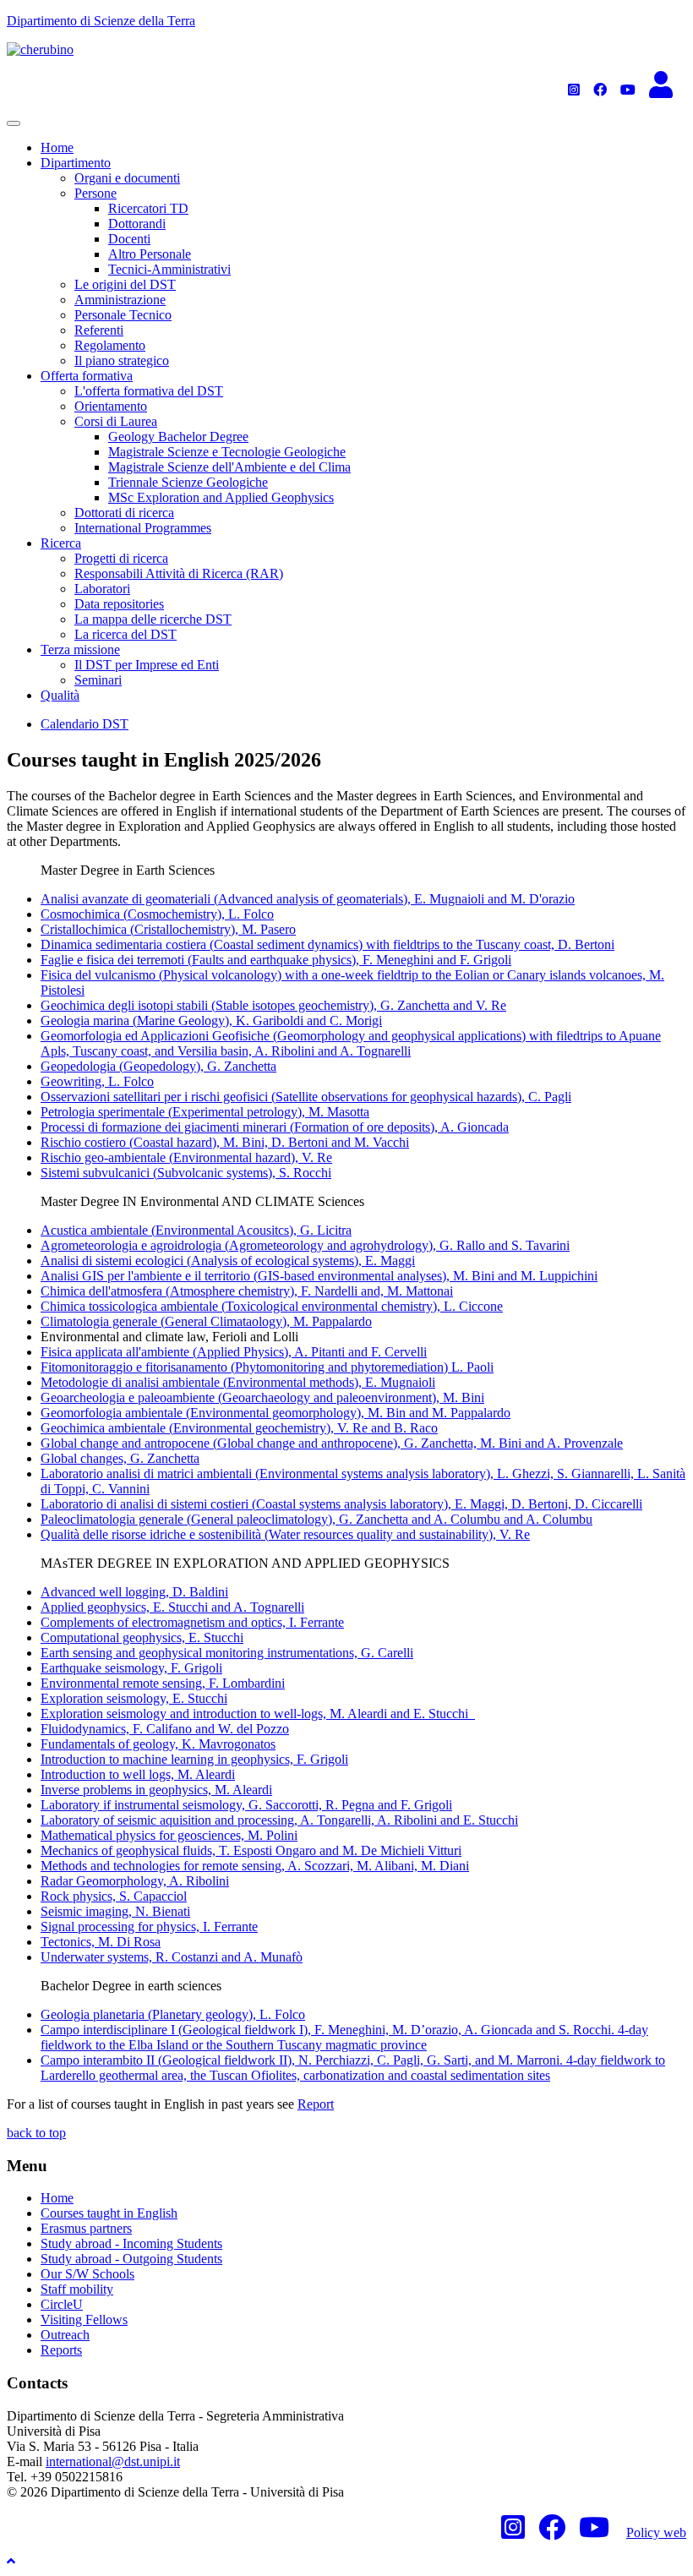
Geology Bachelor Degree (178, 437)
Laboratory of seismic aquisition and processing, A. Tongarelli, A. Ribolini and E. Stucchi (279, 1820)
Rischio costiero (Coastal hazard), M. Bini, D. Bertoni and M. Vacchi (225, 1142)
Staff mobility (77, 2289)
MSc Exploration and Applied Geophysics (221, 497)
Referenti (99, 330)
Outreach (65, 2335)
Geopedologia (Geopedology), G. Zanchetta (158, 1066)
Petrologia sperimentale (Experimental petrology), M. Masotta (205, 1112)
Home (57, 147)
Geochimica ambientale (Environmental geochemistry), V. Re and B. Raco (239, 1428)
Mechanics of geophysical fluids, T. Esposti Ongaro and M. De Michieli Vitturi (251, 1850)
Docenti (129, 239)
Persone (95, 193)
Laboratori (102, 589)
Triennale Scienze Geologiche (188, 482)
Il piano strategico (122, 360)
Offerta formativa (87, 376)
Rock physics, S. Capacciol (114, 1896)
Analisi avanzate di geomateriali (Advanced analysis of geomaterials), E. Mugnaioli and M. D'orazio (308, 899)
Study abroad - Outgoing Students (131, 2259)
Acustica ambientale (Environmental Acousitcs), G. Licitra (196, 1230)
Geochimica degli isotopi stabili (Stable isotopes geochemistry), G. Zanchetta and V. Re (273, 1005)
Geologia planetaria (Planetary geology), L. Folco (173, 2014)
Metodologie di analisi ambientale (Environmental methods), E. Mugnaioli (238, 1382)
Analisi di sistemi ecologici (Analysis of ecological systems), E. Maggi (228, 1261)
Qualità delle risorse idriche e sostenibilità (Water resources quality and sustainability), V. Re (285, 1534)
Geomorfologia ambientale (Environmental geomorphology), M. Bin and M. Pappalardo (276, 1413)
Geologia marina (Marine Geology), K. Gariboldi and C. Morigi (211, 1021)
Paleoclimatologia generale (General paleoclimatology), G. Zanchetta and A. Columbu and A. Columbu (316, 1519)
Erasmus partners (86, 2228)
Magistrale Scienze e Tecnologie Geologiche (227, 452)
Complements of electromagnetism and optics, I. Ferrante (192, 1622)
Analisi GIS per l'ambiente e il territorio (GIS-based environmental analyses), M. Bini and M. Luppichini (319, 1276)
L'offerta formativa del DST (149, 391)
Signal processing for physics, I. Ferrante (149, 1927)
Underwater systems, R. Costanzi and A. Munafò (172, 1957)
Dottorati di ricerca (124, 513)
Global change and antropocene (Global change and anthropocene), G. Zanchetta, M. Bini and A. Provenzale (332, 1443)
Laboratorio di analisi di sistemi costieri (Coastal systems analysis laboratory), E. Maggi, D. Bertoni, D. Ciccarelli (341, 1504)
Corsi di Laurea (116, 421)
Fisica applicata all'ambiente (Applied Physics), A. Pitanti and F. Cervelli (234, 1352)
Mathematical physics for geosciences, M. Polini (169, 1835)
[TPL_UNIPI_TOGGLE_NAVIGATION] (14, 123)
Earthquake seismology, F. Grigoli (131, 1668)
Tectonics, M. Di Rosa (101, 1942)
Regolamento (110, 345)
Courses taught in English (109, 2213)
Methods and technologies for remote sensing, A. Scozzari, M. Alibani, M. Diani (255, 1866)
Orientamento (111, 406)
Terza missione (80, 649)
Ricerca (61, 543)
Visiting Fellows (84, 2319)
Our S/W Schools (87, 2274)
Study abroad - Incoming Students (131, 2243)
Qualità (60, 695)
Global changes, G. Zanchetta (120, 1458)
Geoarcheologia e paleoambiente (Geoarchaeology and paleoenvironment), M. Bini (262, 1397)
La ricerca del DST (126, 634)
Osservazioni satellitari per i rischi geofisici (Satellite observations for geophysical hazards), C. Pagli (306, 1097)
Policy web (656, 2532)
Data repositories (119, 604)
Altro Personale (150, 254)
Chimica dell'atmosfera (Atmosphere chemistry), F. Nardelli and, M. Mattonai (247, 1291)
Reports (61, 2350)
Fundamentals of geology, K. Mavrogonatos (158, 1744)
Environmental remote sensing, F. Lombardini (163, 1683)
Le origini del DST (125, 284)
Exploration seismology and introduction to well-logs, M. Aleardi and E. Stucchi (258, 1714)
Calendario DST (85, 724)
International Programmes (143, 528)
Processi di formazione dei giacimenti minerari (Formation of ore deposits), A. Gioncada (275, 1127)
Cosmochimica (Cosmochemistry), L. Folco (157, 914)
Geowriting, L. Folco (97, 1081)
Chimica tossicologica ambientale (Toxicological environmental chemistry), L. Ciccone (272, 1306)
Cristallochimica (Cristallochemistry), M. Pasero (168, 929)
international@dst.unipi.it (113, 2461)
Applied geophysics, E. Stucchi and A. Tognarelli (172, 1607)
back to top (36, 2133)
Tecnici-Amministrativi (169, 269)
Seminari (98, 680)
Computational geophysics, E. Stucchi (142, 1637)
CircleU (62, 2304)
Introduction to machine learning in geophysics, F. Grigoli (194, 1759)
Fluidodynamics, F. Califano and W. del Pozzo (165, 1729)
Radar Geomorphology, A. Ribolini (135, 1881)
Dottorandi (137, 224)
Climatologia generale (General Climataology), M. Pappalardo (206, 1321)
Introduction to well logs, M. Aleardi (138, 1774)
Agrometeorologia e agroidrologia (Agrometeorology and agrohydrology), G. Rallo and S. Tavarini (305, 1245)
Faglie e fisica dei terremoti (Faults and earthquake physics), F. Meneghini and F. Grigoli (276, 960)
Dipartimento (76, 163)
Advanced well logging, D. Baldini (134, 1592)
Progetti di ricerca (121, 558)
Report (316, 2104)
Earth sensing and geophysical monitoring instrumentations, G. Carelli (227, 1653)
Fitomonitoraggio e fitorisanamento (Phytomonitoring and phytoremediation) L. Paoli (267, 1367)
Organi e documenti (127, 178)
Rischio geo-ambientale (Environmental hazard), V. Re (186, 1157)
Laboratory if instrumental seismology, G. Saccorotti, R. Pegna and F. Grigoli (246, 1805)
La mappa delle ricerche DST (153, 619)
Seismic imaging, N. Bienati (115, 1911)
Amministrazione (120, 300)
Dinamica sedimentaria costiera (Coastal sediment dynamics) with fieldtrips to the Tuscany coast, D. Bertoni (327, 944)
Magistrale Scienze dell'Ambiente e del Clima (229, 467)
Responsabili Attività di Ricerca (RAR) (179, 573)
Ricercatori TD (148, 208)
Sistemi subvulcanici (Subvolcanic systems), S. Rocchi (186, 1173)
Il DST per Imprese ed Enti (147, 665)
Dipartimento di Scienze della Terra (101, 21)
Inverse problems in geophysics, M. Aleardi (156, 1790)
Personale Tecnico (123, 315)
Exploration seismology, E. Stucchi (134, 1698)
